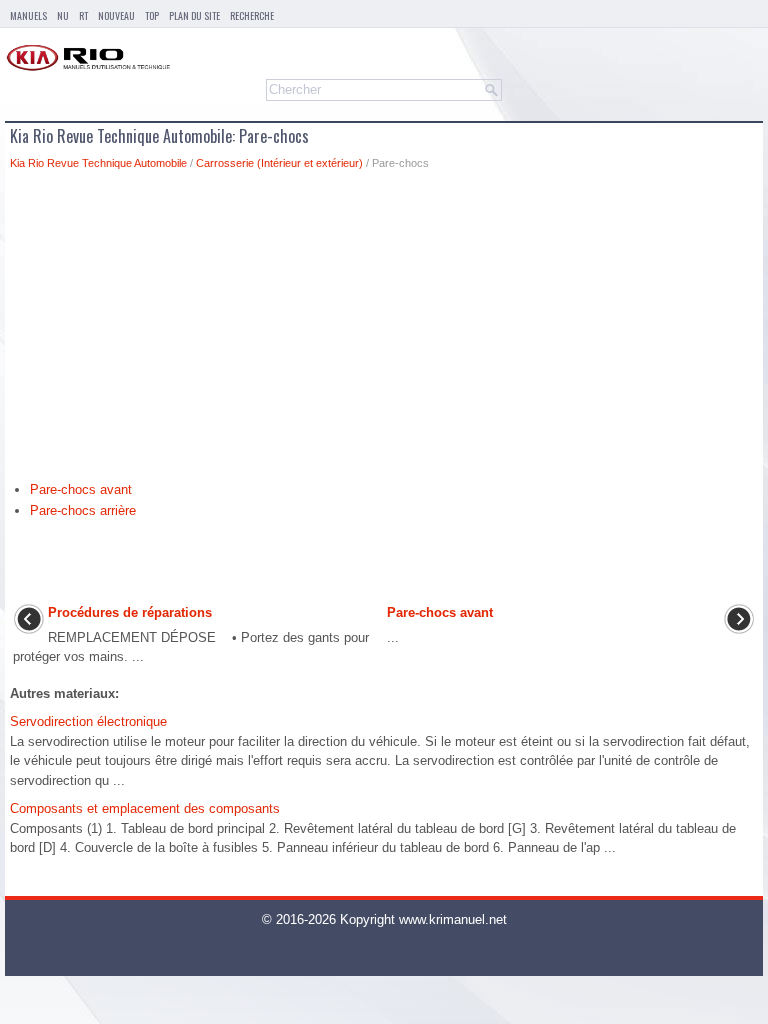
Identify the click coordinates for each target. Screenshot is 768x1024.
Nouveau (116, 15)
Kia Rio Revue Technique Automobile (98, 163)
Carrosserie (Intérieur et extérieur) (279, 163)
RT (83, 15)
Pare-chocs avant (81, 489)
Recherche (252, 15)
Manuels (28, 15)
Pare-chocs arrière (83, 510)
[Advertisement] (384, 331)
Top (152, 15)
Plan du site (194, 15)
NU (63, 15)
